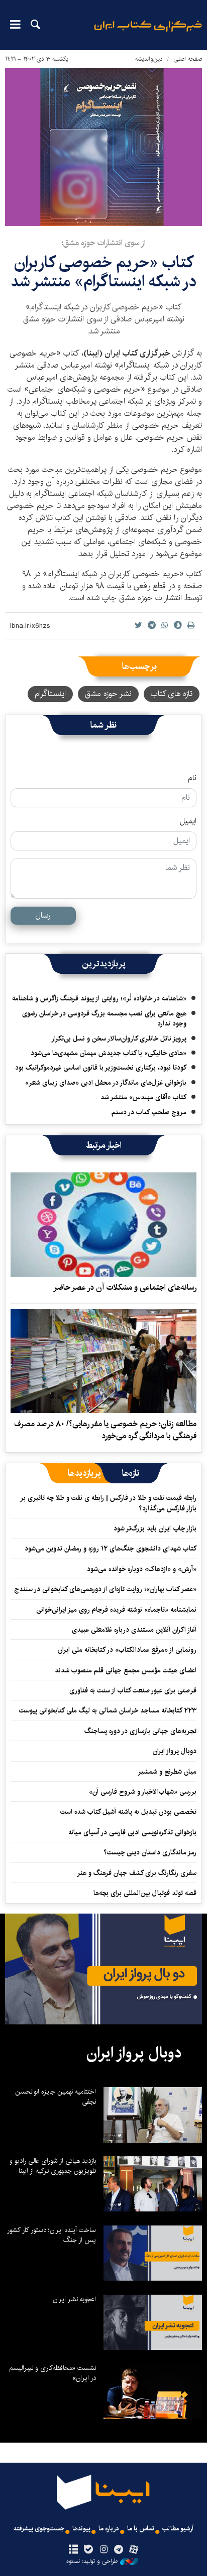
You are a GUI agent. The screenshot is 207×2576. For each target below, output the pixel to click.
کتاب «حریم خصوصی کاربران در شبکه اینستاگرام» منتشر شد (103, 272)
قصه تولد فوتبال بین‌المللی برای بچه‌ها (145, 1893)
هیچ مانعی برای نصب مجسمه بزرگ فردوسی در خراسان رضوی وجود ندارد (104, 1018)
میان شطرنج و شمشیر (167, 1772)
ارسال (43, 915)
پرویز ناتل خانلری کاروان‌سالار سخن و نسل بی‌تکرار (119, 1039)
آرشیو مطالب (178, 2529)
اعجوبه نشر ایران (74, 2299)
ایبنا (148, 33)
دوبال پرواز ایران (175, 1751)
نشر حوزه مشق (108, 694)
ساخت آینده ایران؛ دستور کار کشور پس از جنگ (51, 2235)
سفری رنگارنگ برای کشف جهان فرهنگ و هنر (137, 1873)
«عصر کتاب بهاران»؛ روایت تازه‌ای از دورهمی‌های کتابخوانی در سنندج (105, 1589)
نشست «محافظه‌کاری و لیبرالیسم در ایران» (53, 2373)
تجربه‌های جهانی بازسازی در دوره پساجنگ (140, 1731)
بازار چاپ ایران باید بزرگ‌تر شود (155, 1528)
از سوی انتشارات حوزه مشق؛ (103, 243)
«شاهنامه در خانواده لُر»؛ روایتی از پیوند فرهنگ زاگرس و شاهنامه (99, 998)
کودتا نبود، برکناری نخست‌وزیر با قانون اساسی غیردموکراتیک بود (101, 1068)
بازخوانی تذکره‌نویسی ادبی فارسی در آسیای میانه (132, 1832)
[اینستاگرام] (103, 2550)
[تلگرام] (119, 2550)
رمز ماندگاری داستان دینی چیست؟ (150, 1852)
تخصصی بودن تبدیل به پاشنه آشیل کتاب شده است (128, 1812)
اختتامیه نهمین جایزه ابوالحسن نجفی (56, 2097)
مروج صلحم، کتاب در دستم (149, 1112)
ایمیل (188, 821)
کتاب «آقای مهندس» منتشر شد (143, 1097)
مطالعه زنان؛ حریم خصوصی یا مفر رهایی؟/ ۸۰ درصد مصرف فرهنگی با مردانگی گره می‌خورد (105, 1430)
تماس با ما (141, 2529)
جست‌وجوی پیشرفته (39, 2529)
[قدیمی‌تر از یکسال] (103, 1225)
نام (192, 778)
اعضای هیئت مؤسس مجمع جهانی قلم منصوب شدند (126, 1670)
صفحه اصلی (188, 59)
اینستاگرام (50, 694)
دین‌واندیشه (149, 59)
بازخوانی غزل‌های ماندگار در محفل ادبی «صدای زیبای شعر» (106, 1083)
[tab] (131, 1473)
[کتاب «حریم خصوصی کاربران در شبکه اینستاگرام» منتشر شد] (103, 147)
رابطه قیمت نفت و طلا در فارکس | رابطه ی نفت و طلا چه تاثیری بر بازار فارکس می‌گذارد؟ (109, 1503)
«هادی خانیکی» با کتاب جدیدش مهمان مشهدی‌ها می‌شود (109, 1053)
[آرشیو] (73, 2550)
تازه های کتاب (172, 694)
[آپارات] (134, 2550)
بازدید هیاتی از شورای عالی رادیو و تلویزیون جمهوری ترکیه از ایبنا (53, 2166)
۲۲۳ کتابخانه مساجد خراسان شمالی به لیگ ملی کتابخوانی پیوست (108, 1710)
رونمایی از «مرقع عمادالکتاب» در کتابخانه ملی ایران (127, 1650)
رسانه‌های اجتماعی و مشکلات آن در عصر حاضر (125, 1287)
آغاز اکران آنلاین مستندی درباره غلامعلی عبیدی (134, 1630)
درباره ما (109, 2529)
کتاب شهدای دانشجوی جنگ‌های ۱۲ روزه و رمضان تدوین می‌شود (111, 1549)
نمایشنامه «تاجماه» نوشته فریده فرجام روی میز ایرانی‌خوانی (116, 1610)
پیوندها (81, 2529)
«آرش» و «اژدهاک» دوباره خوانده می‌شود (142, 1569)
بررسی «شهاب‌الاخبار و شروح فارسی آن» (143, 1792)
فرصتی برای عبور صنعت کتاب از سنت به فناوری (133, 1690)
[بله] (88, 2550)
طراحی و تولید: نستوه (92, 2561)
